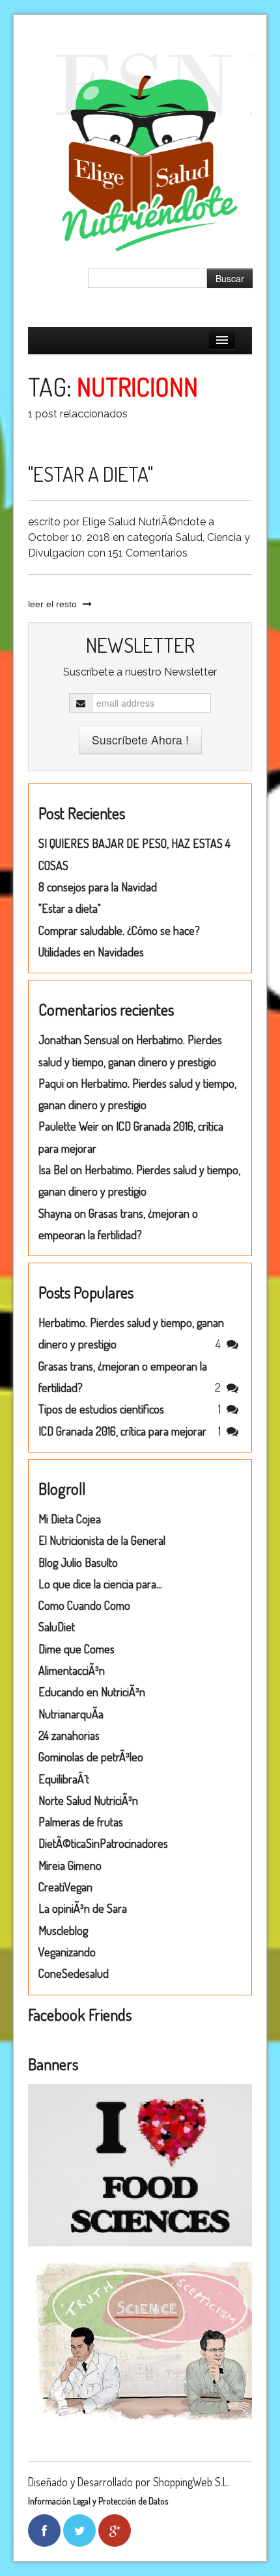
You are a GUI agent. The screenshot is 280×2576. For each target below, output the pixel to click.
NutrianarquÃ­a (71, 1714)
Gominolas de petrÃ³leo (91, 1757)
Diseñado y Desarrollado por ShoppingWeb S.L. (129, 2482)
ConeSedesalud (74, 1973)
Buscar (230, 278)
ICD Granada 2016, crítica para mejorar (122, 1431)
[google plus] (115, 2530)
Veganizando (67, 1952)
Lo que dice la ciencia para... (100, 1584)
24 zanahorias (69, 1735)
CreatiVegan (65, 1887)
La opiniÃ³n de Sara (83, 1908)
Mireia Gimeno (70, 1865)
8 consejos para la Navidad (98, 887)
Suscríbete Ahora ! (140, 740)
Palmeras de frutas (81, 1822)
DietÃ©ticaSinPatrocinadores (103, 1843)
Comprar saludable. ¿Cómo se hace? (119, 930)
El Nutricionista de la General (102, 1540)
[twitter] (80, 2530)
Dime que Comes (77, 1649)
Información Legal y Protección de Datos (98, 2501)
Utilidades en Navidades (91, 952)
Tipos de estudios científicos (101, 1409)
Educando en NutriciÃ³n (92, 1692)
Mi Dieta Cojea (70, 1519)
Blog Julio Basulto (78, 1562)
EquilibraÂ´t (64, 1779)
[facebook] (44, 2530)
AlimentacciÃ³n (72, 1670)
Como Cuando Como (84, 1605)
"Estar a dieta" (91, 474)
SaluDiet (57, 1627)
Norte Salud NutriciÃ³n (88, 1800)
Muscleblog (63, 1930)
